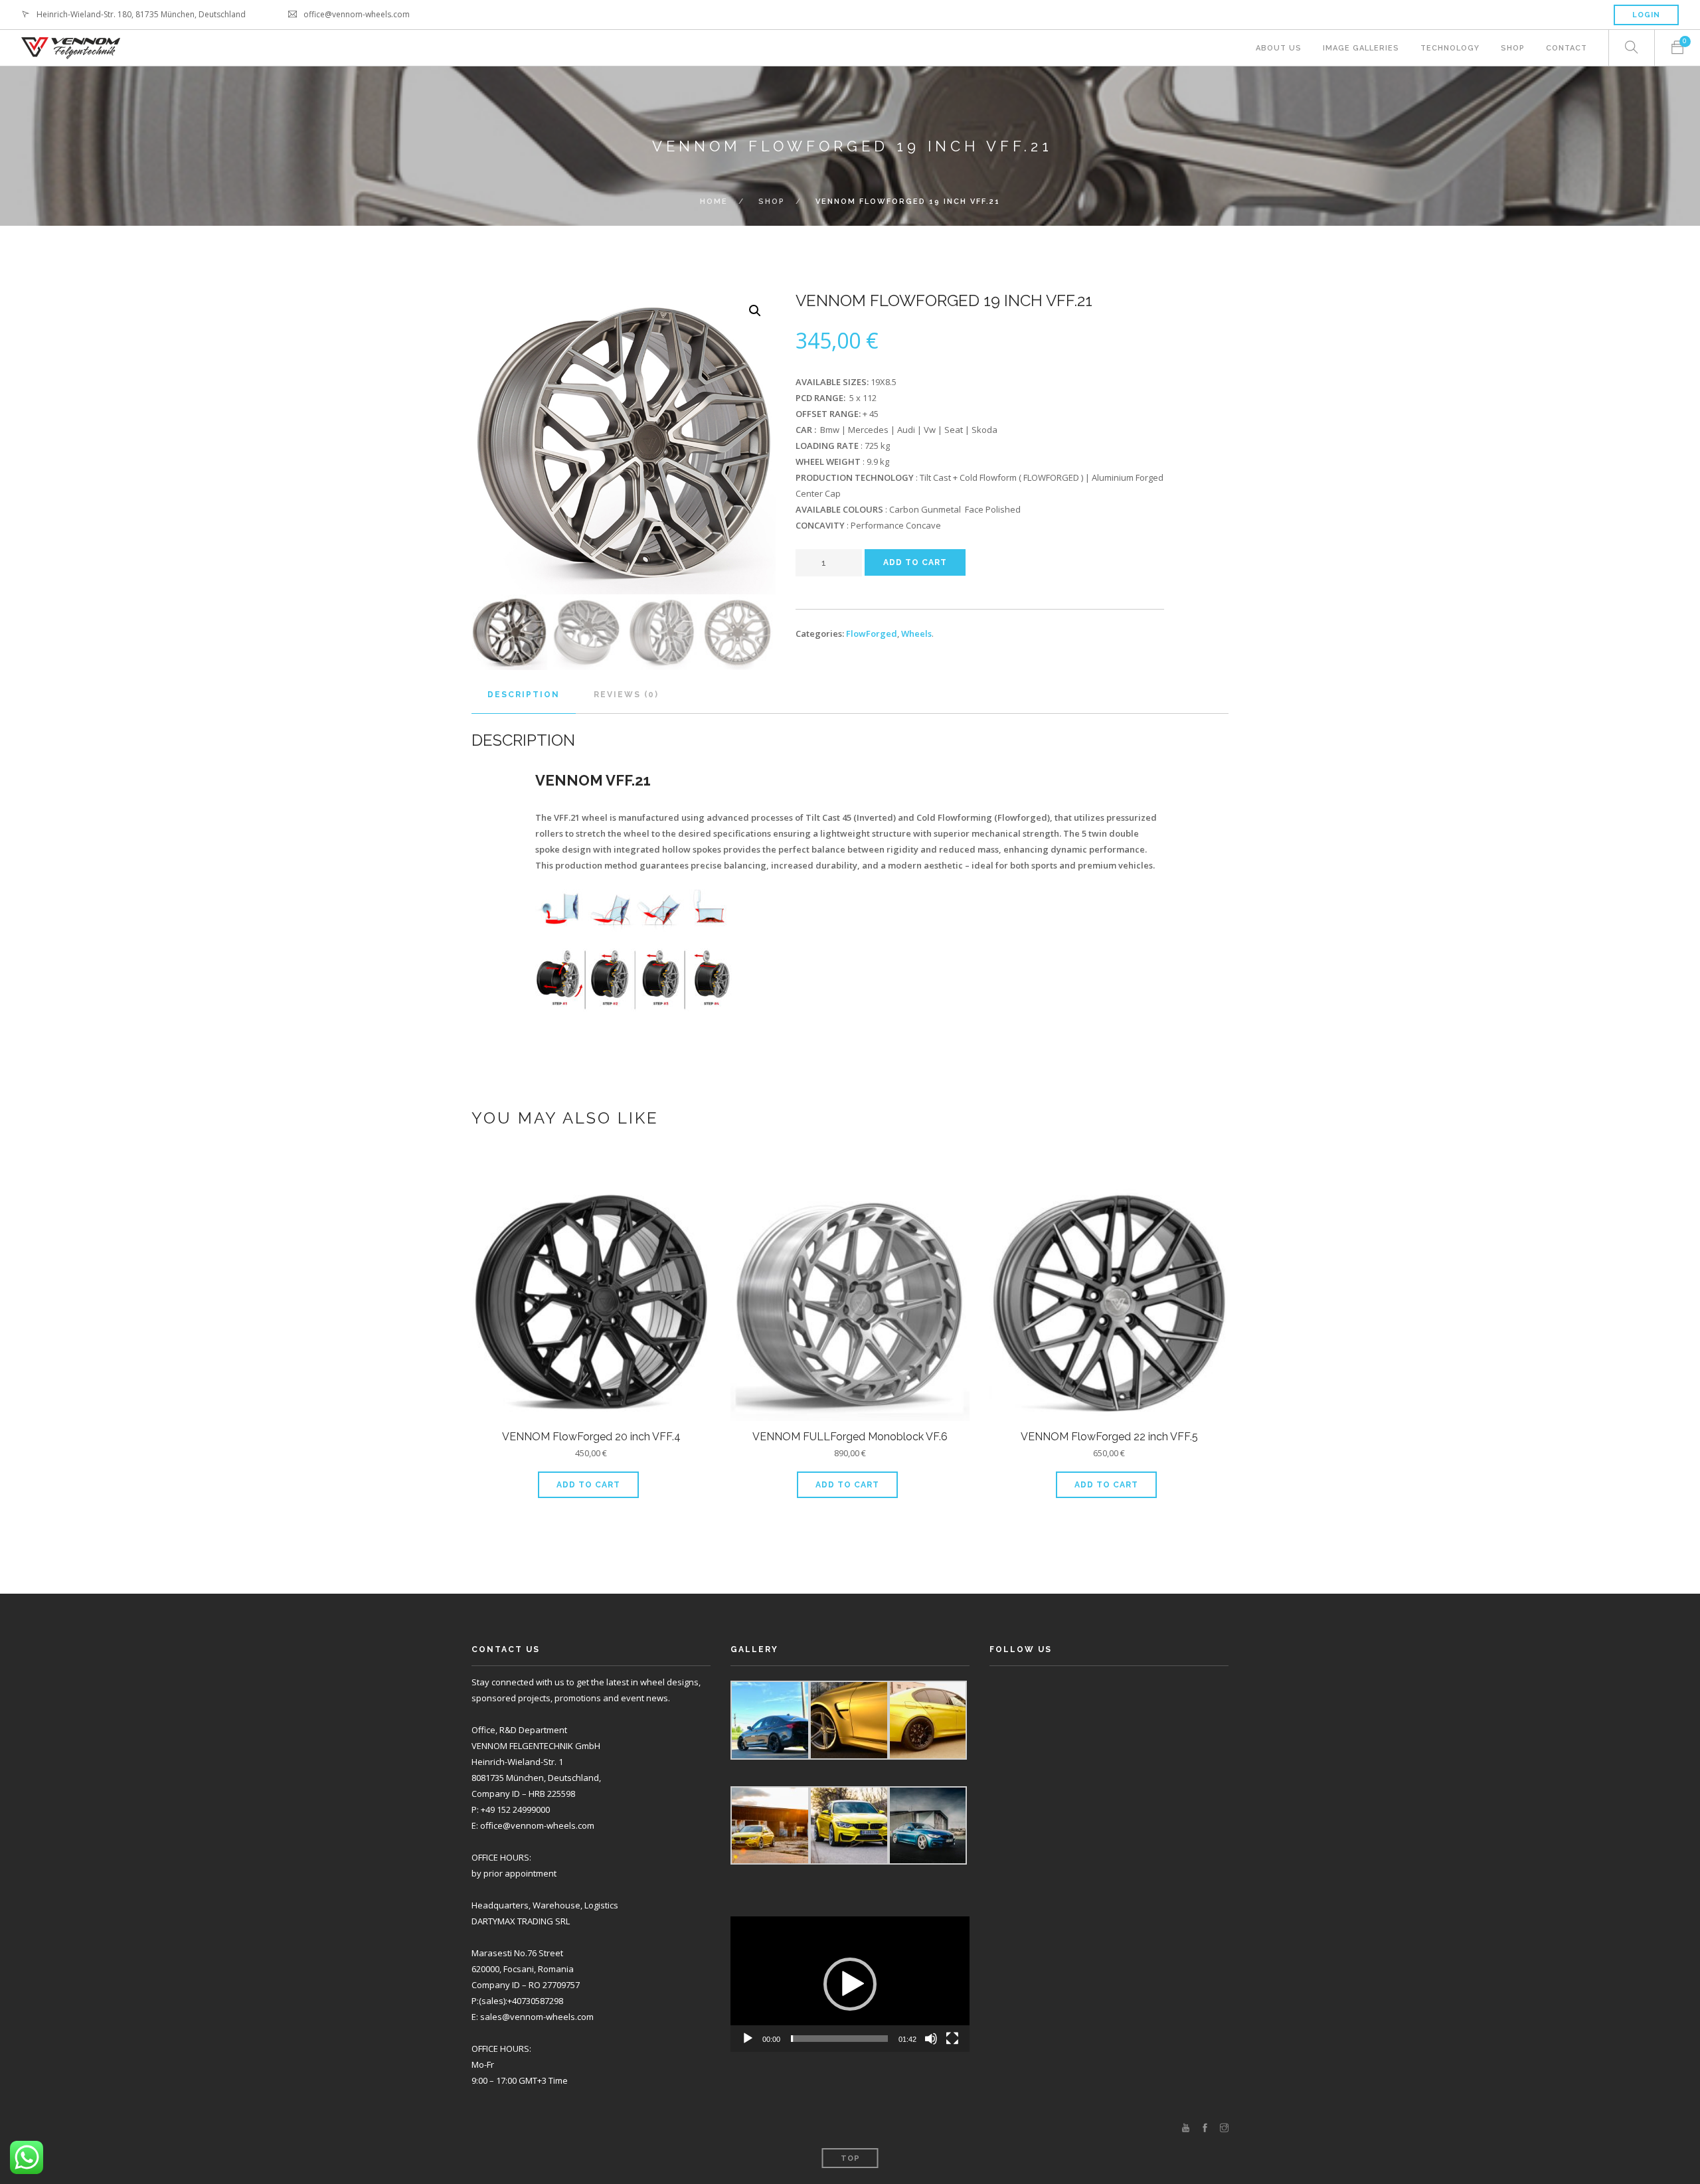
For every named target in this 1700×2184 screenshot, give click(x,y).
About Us (1279, 48)
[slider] (839, 2039)
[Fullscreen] (952, 2039)
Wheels (916, 633)
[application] (850, 1984)
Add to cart (915, 562)
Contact (1567, 48)
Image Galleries (1361, 48)
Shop (1513, 48)
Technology (1450, 48)
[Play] (748, 2039)
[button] (850, 1984)
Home (714, 202)
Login (1646, 15)
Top (850, 2158)
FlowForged (872, 633)
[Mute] (931, 2039)
